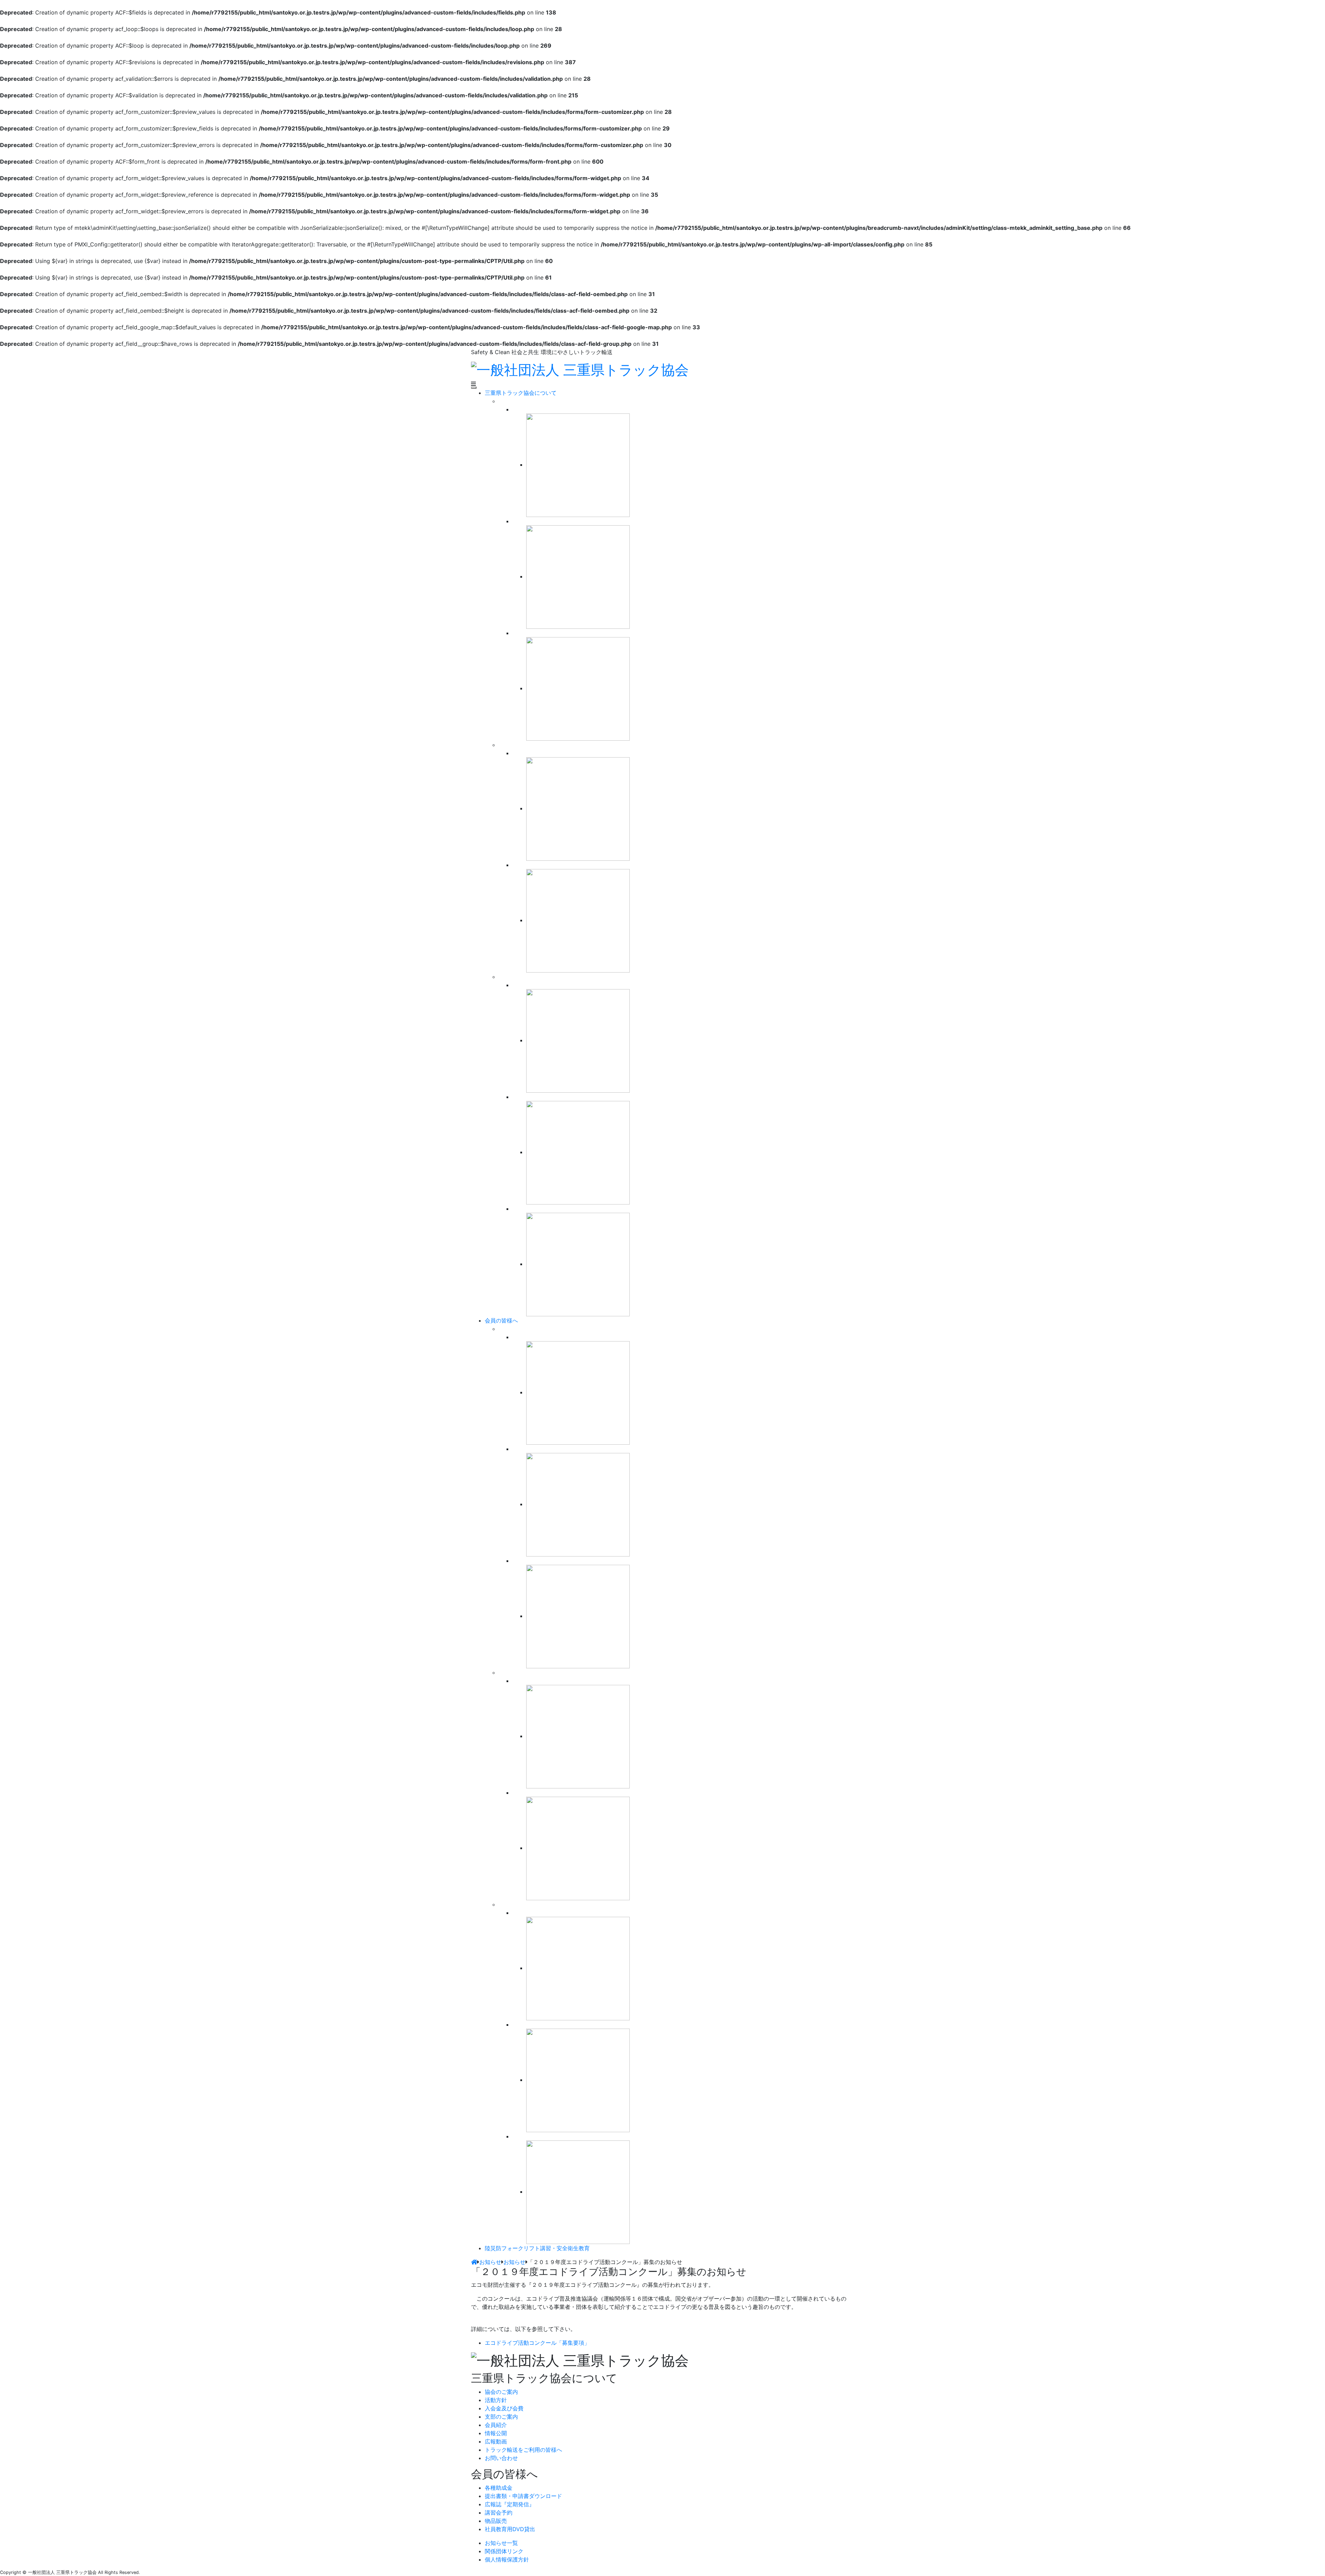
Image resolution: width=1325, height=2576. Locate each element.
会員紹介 (496, 2425)
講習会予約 (499, 2512)
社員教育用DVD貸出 (510, 2529)
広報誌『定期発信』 (510, 2504)
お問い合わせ (501, 2458)
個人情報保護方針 (507, 2559)
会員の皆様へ (501, 1320)
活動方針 (496, 2400)
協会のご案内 (501, 2392)
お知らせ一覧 (501, 2543)
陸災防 (537, 2248)
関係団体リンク (504, 2551)
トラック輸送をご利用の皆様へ (523, 2450)
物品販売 (496, 2521)
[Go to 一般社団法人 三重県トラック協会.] (474, 2262)
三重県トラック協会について (521, 393)
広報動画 (496, 2441)
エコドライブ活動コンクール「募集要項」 (537, 2343)
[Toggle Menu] (474, 388)
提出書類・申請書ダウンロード (523, 2496)
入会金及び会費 (504, 2408)
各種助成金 (499, 2488)
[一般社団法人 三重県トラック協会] (580, 369)
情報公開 (496, 2433)
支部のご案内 (501, 2417)
